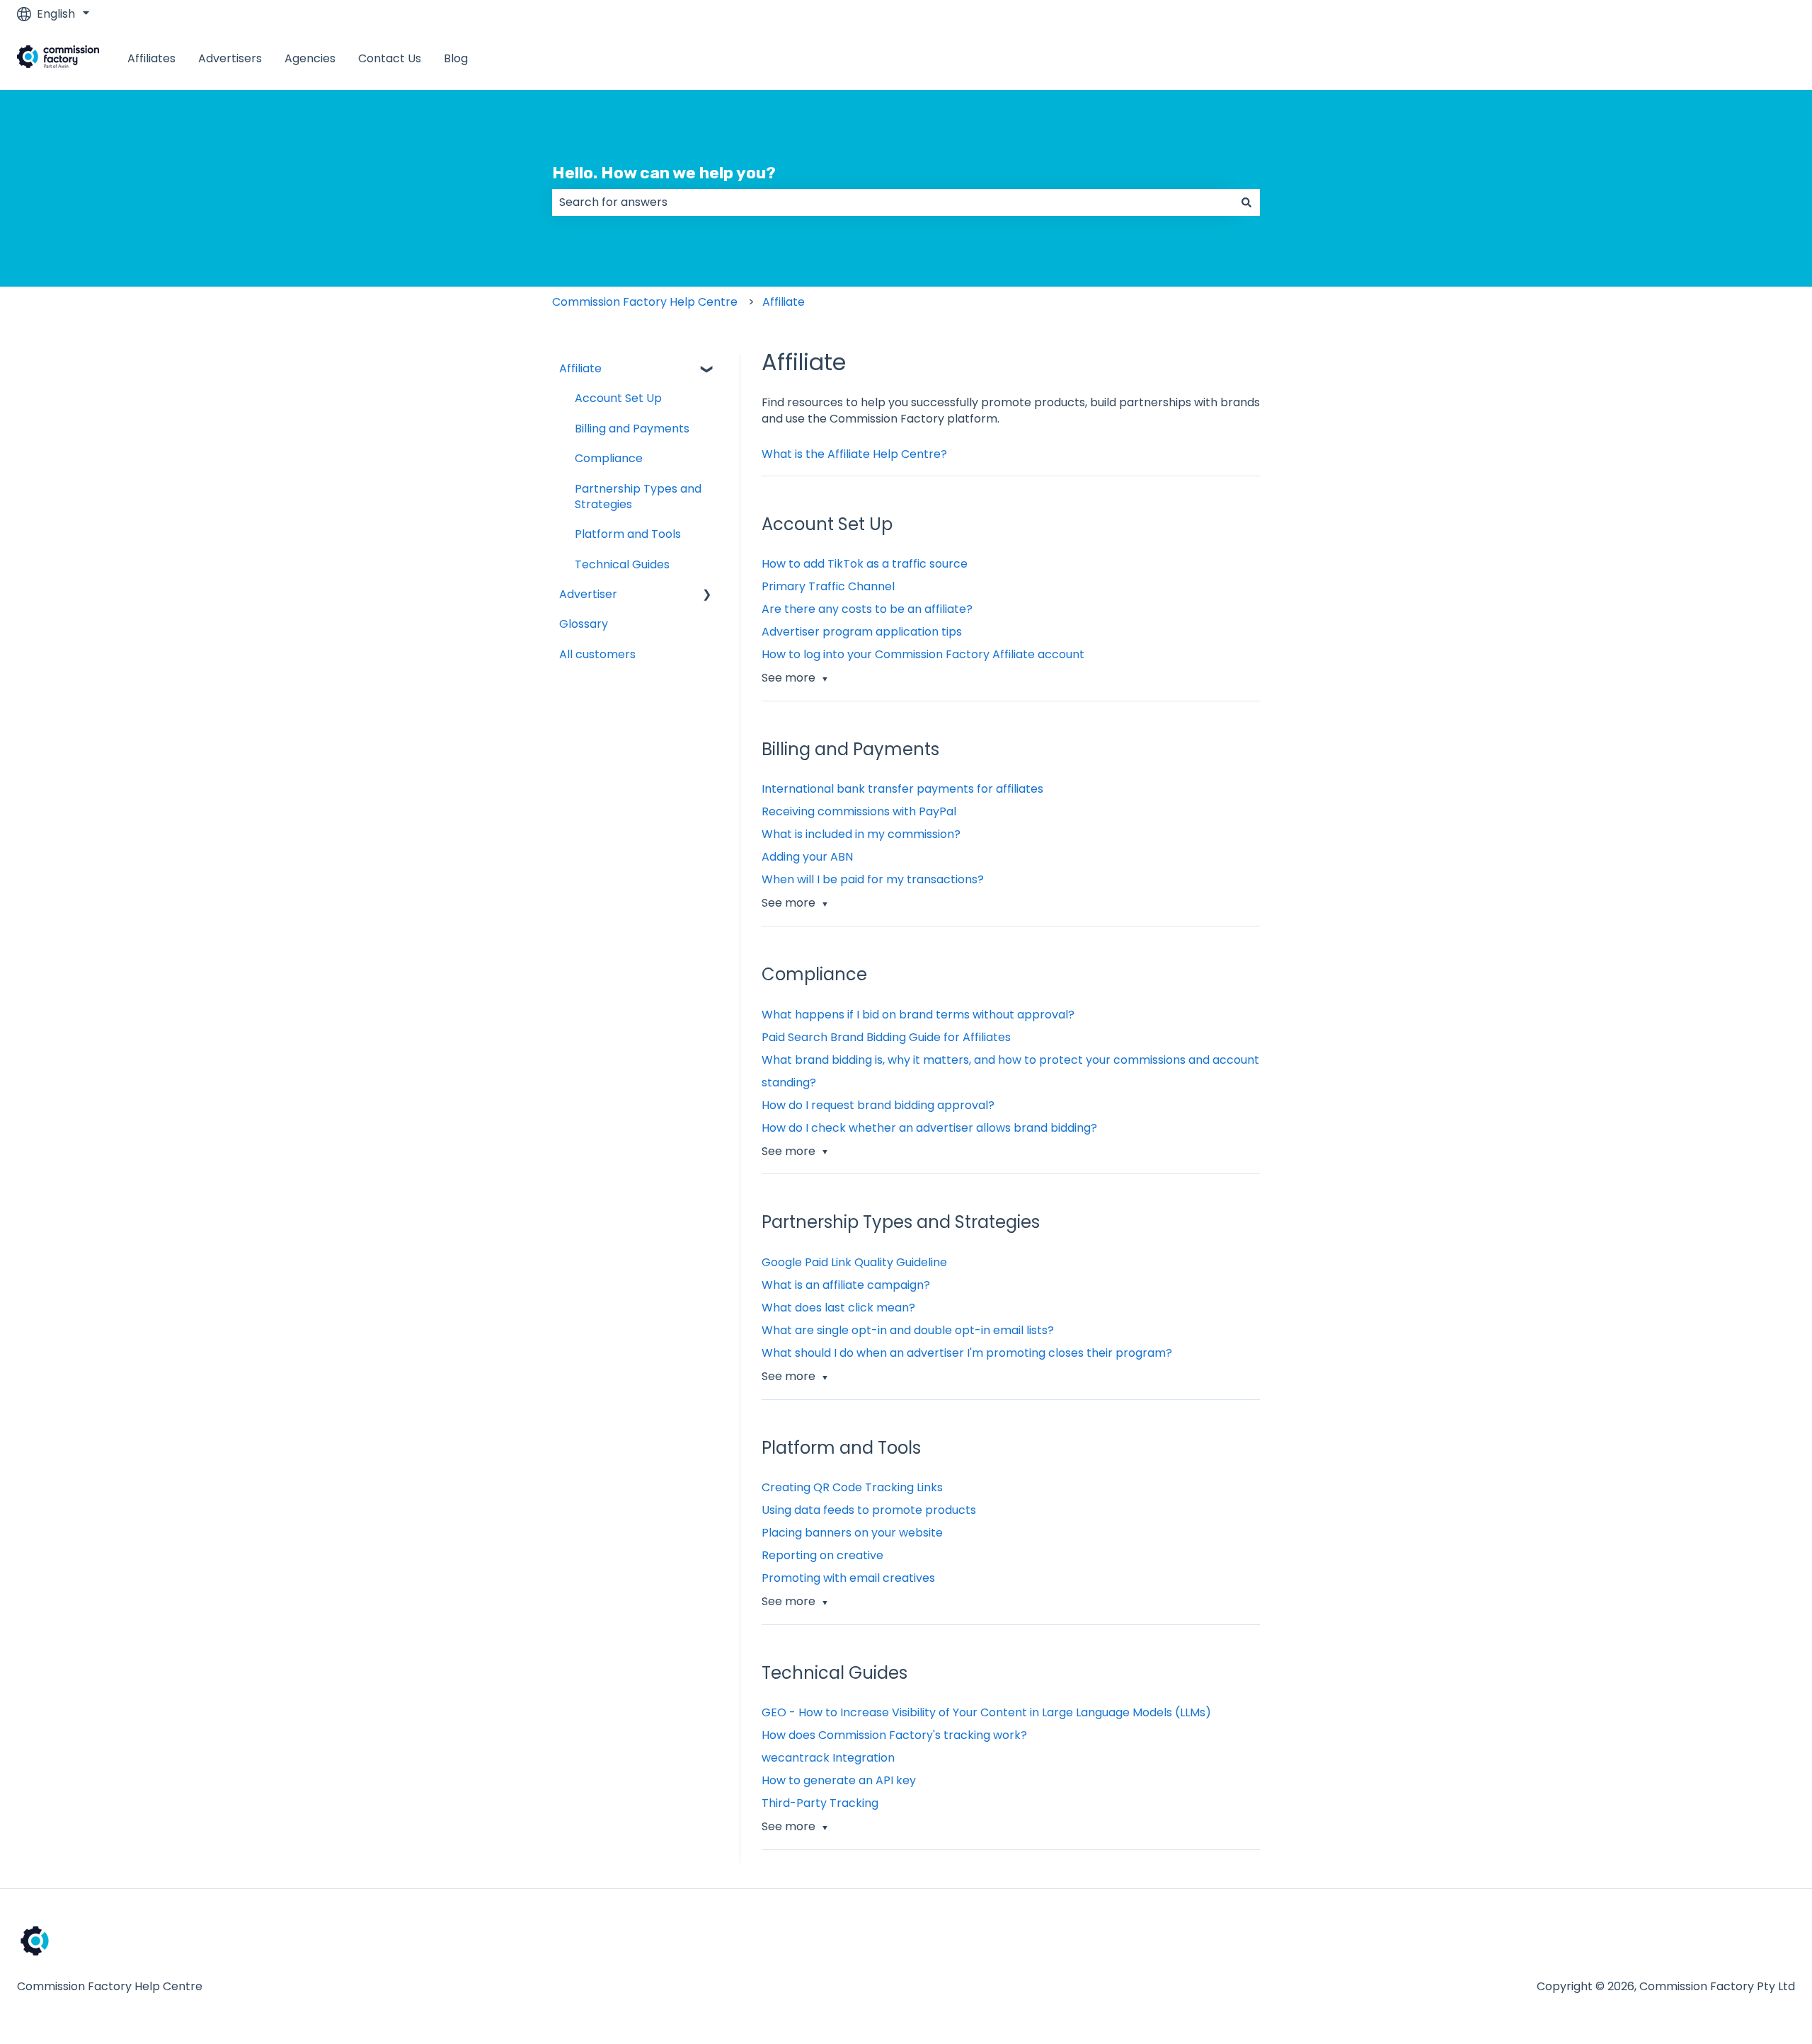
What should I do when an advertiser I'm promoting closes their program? (967, 1353)
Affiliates (151, 59)
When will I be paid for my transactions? (873, 879)
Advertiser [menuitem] (588, 594)
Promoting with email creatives (848, 1578)
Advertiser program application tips (862, 632)
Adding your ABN (807, 857)
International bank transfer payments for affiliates (902, 789)
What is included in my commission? (861, 834)
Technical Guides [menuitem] (622, 564)
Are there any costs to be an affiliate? (867, 609)
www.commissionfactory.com (1698, 58)
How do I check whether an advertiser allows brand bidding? (929, 1128)
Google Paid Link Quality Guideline (854, 1262)
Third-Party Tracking (820, 1803)
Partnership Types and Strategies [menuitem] (638, 496)
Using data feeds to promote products (869, 1510)
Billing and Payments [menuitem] (632, 429)
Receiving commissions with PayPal (859, 811)
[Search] (1246, 202)
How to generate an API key (839, 1780)
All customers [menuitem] (597, 654)
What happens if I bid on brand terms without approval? (918, 1015)
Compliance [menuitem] (609, 458)
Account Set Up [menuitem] (618, 398)
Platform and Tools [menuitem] (628, 534)
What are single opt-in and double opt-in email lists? (908, 1330)
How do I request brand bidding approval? (878, 1105)
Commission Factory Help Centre (645, 302)
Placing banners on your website (852, 1533)
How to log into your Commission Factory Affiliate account (923, 654)
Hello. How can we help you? (664, 173)
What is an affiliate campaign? (846, 1285)
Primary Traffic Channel (828, 586)
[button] (707, 370)
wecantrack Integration (828, 1758)
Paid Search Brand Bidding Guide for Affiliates (886, 1037)
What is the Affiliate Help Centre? (854, 454)
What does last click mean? (838, 1308)
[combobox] (893, 202)
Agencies (310, 59)
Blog (456, 59)
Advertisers (230, 59)
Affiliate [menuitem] (580, 368)
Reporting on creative (822, 1555)
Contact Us (390, 59)
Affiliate (784, 302)
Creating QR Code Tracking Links (852, 1487)
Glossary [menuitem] (584, 624)
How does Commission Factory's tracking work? (894, 1735)
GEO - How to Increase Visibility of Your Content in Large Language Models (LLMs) (986, 1712)
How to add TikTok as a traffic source (865, 564)
